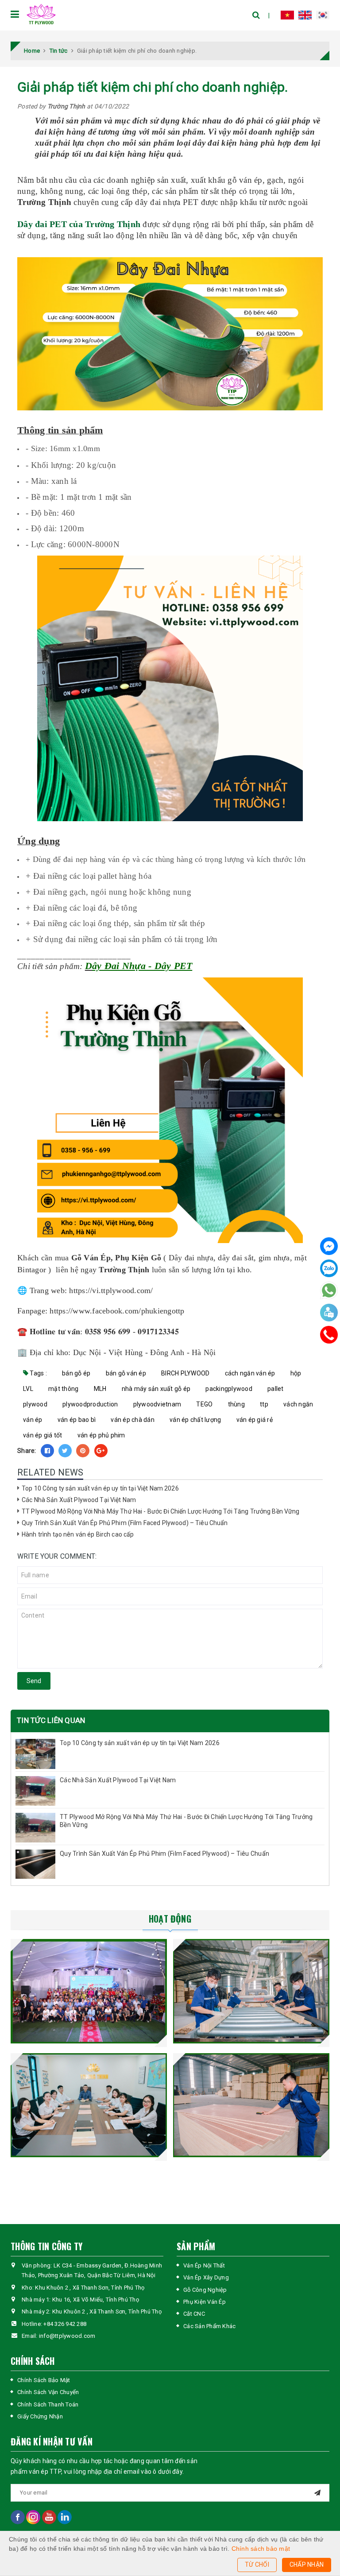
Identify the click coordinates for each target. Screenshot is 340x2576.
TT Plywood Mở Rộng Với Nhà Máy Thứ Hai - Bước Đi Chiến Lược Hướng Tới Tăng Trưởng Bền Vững (161, 1511)
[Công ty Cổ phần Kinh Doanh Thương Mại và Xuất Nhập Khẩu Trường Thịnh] (41, 15)
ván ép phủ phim (101, 1435)
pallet (276, 1389)
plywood (35, 1404)
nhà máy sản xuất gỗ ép (156, 1389)
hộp (296, 1373)
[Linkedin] (65, 2516)
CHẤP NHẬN (307, 2564)
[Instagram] (34, 2516)
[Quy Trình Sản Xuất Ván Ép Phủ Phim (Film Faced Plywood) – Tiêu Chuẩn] (35, 1864)
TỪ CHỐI (257, 2564)
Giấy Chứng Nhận (40, 2416)
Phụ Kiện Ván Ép (205, 2302)
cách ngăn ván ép (250, 1373)
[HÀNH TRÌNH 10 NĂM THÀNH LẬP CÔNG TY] (89, 1991)
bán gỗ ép (76, 1373)
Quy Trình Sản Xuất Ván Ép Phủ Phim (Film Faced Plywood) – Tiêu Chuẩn (125, 1523)
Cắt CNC (194, 2314)
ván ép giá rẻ (255, 1420)
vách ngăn (298, 1404)
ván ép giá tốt (43, 1435)
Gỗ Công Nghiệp (205, 2290)
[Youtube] (50, 2516)
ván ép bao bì (77, 1420)
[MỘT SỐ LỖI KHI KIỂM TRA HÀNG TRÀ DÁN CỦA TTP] (251, 2105)
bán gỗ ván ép (126, 1373)
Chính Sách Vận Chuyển (48, 2392)
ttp (264, 1404)
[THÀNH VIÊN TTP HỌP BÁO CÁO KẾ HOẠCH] (89, 2105)
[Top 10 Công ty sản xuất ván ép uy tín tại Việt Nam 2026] (35, 1754)
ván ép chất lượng (195, 1420)
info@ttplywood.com (67, 2336)
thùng (236, 1404)
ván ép (33, 1420)
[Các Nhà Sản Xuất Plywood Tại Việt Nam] (35, 1791)
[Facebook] (329, 1247)
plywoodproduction (90, 1404)
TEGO (204, 1404)
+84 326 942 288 (65, 2324)
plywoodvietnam (157, 1404)
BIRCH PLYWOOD (185, 1373)
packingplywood (229, 1389)
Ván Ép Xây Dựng (206, 2277)
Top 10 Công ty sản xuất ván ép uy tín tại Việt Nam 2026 (100, 1488)
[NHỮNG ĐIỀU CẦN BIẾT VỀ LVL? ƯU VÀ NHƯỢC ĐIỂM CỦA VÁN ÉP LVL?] (251, 1991)
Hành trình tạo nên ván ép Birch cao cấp (78, 1534)
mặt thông (63, 1389)
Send (34, 1681)
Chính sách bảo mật (261, 2549)
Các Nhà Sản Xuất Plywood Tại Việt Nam (79, 1500)
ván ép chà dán (133, 1420)
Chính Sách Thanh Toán (48, 2404)
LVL (28, 1389)
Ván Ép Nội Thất (204, 2265)
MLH (100, 1389)
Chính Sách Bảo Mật (44, 2380)
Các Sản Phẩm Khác (209, 2326)
